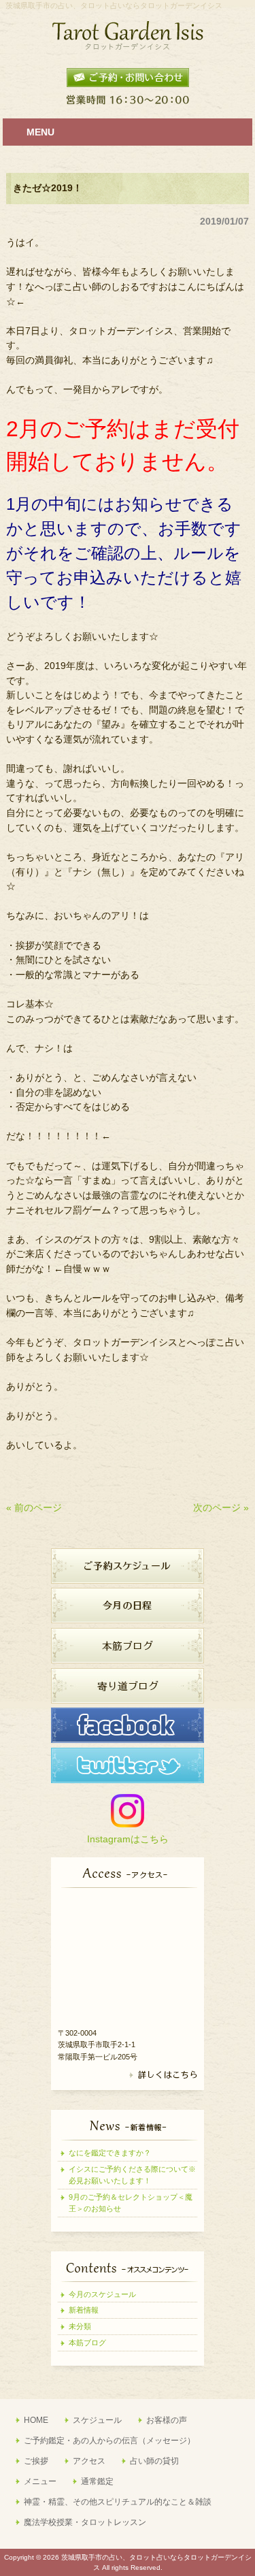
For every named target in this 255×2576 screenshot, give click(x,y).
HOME (36, 2420)
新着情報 (84, 2310)
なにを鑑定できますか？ (110, 2153)
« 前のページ (34, 1507)
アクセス (89, 2461)
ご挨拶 (36, 2461)
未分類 (80, 2326)
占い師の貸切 (154, 2461)
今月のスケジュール (102, 2294)
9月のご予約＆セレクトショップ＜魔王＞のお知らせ (131, 2203)
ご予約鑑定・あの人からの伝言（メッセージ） (109, 2441)
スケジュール (97, 2420)
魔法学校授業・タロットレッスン (85, 2522)
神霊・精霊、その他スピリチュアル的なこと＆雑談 (118, 2502)
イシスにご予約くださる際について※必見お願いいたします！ (132, 2175)
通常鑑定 (97, 2481)
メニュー (40, 2481)
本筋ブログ (87, 2343)
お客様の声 (167, 2420)
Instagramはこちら (128, 1839)
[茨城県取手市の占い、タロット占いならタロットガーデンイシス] (128, 46)
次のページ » (221, 1507)
